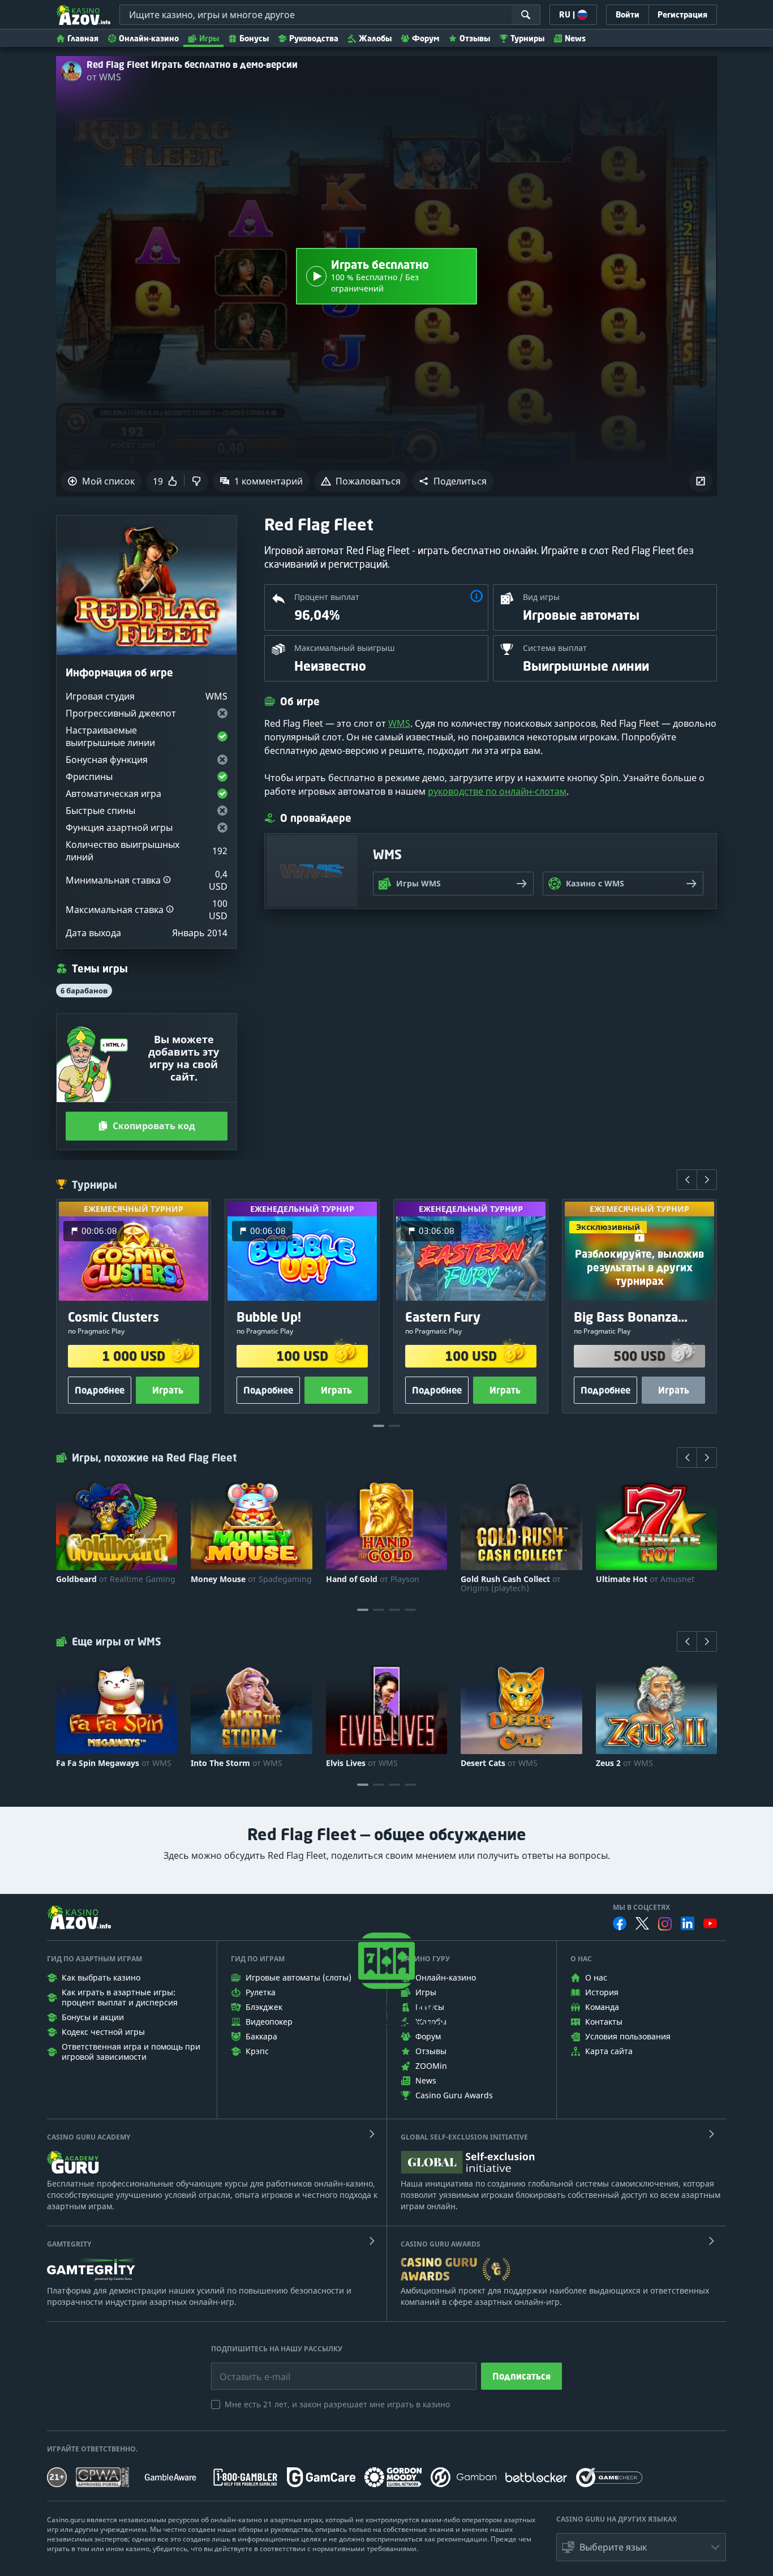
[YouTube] (710, 1923)
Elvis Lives (362, 1763)
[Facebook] (620, 1923)
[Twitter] (642, 1923)
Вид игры (541, 597)
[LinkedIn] (688, 1923)
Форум (426, 38)
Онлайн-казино (149, 38)
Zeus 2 (624, 1763)
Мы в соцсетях (641, 1908)
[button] (453, 481)
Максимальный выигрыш (345, 648)
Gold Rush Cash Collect (511, 1584)
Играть (168, 1390)
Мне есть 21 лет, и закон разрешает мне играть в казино (337, 2404)
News (575, 38)
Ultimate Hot (645, 1579)
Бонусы (254, 38)
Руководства (314, 38)
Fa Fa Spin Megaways (114, 1763)
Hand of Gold (373, 1579)
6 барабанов (84, 991)
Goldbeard (116, 1579)
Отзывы (475, 38)
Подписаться (521, 2376)
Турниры (527, 38)
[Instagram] (665, 1924)
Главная (83, 38)
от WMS (104, 77)
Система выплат (555, 648)
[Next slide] (707, 1180)
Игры (209, 38)
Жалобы (375, 38)
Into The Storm (237, 1763)
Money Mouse (251, 1579)
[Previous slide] (687, 1180)
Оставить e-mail (246, 2368)
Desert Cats (499, 1763)
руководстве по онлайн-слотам (497, 791)
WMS (399, 723)
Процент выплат (327, 597)
